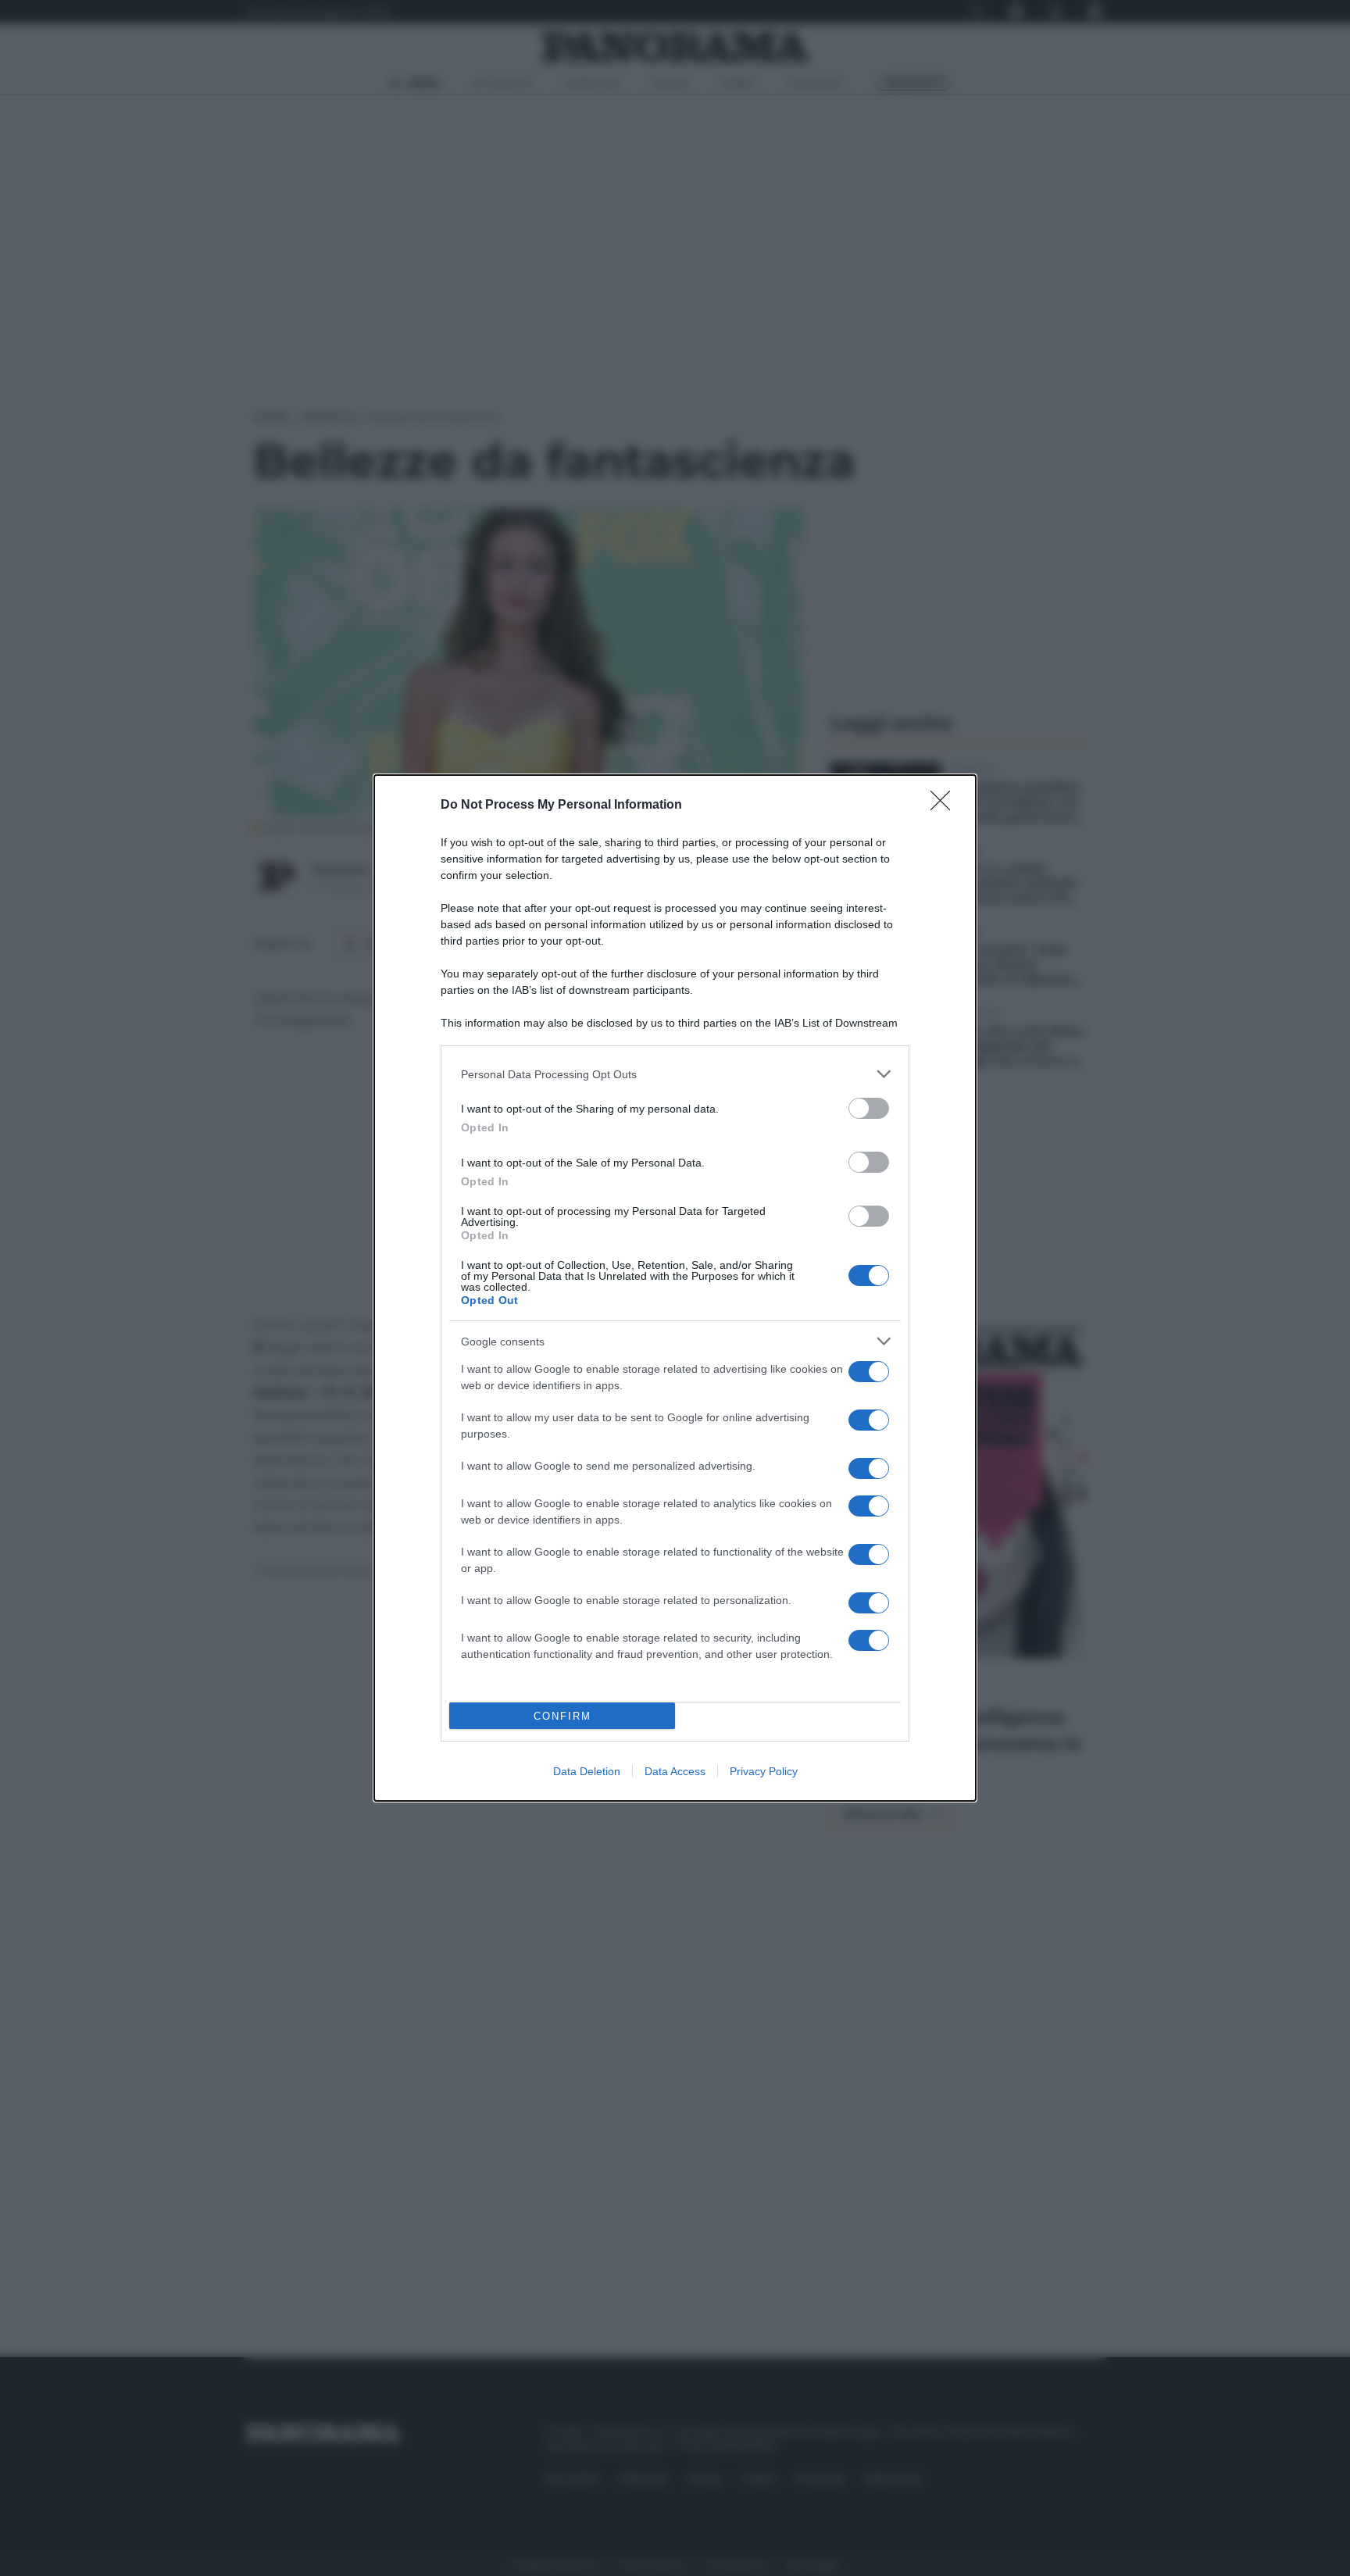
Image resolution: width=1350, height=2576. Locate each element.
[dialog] (675, 1288)
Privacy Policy (764, 1771)
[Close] (945, 806)
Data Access (675, 1771)
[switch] (869, 1108)
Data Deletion (587, 1771)
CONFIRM (562, 1716)
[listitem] (675, 1074)
